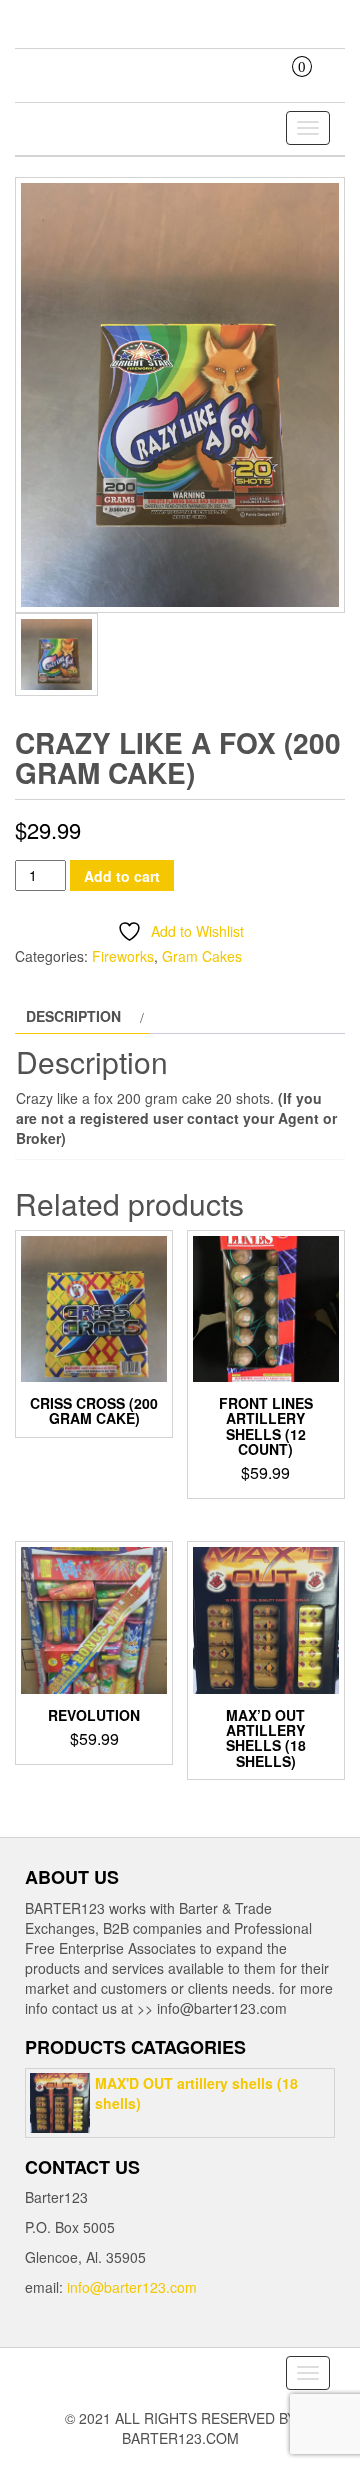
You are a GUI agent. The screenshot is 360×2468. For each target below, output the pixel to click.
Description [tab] (73, 1016)
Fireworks (123, 956)
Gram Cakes (202, 956)
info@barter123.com (132, 2287)
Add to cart (122, 876)
